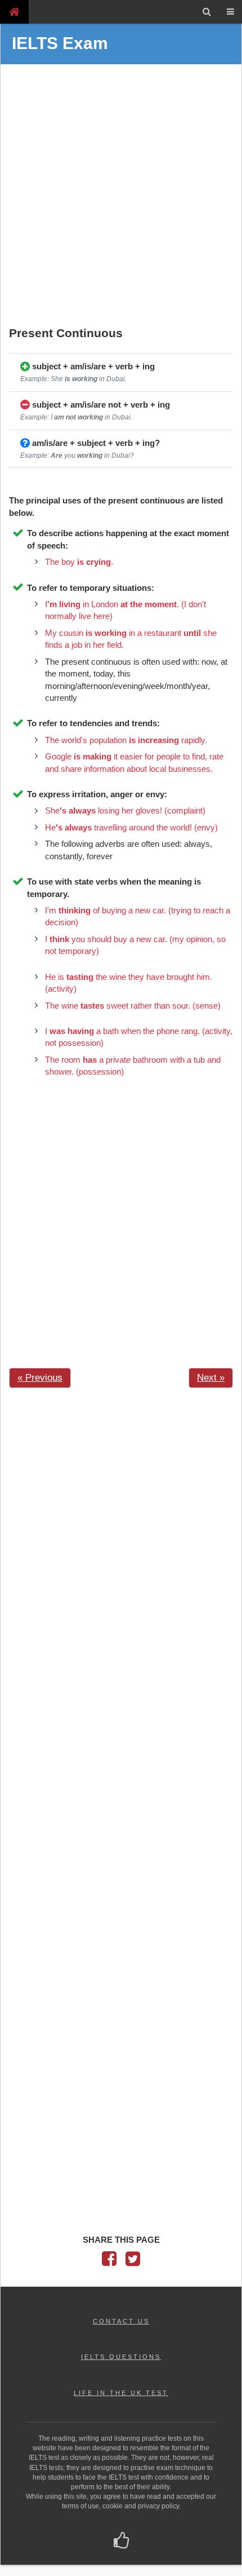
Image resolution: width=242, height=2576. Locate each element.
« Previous (40, 1378)
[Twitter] (133, 2262)
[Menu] (230, 12)
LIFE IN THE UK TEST (121, 2393)
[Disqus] (121, 1539)
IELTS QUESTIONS (121, 2357)
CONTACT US (121, 2321)
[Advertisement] (121, 197)
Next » (211, 1378)
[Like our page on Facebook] (121, 2542)
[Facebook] (109, 2262)
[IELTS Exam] (14, 12)
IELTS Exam (60, 43)
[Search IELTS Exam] (207, 12)
